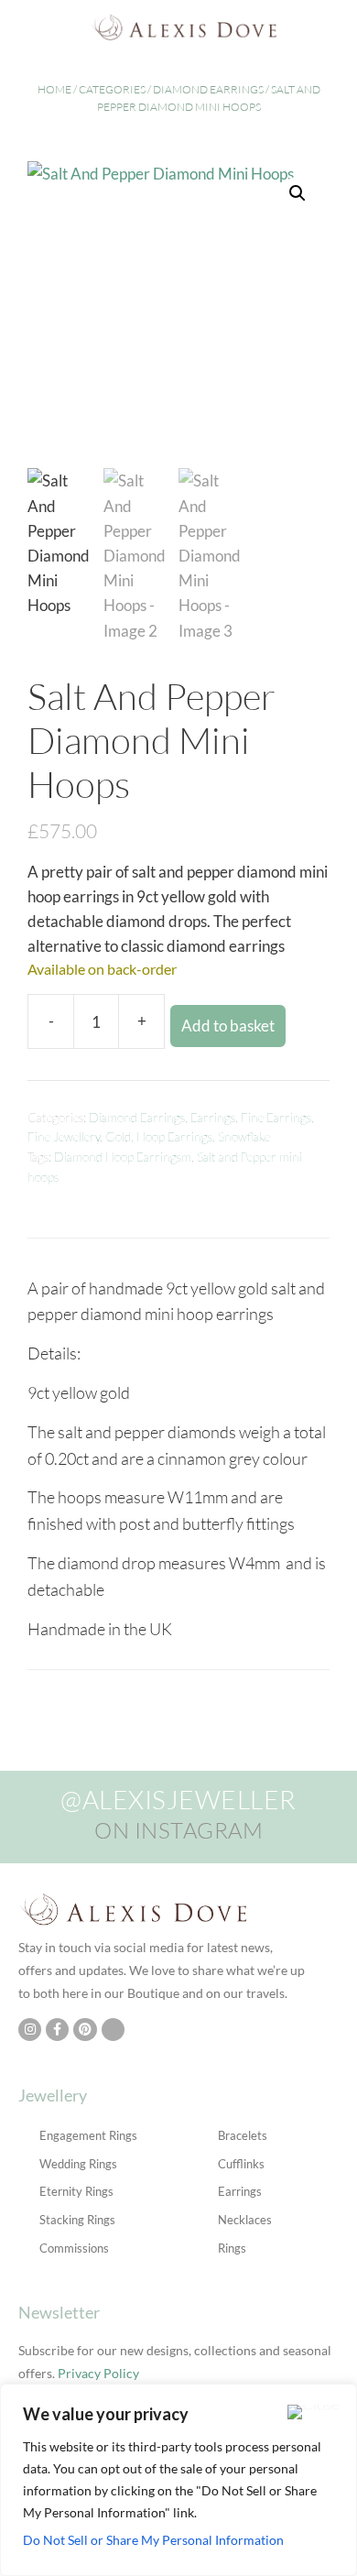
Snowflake (244, 1137)
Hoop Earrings (174, 1137)
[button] (22, 27)
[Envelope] (113, 2030)
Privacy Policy (98, 2373)
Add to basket (228, 1026)
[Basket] (338, 27)
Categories (112, 89)
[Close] (314, 2412)
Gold (118, 1137)
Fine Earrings (276, 1118)
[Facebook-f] (57, 2030)
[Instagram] (30, 2030)
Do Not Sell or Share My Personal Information (153, 2540)
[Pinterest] (85, 2030)
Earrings (213, 1118)
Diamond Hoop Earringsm (123, 1157)
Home (54, 89)
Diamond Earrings (208, 89)
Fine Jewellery (64, 1137)
